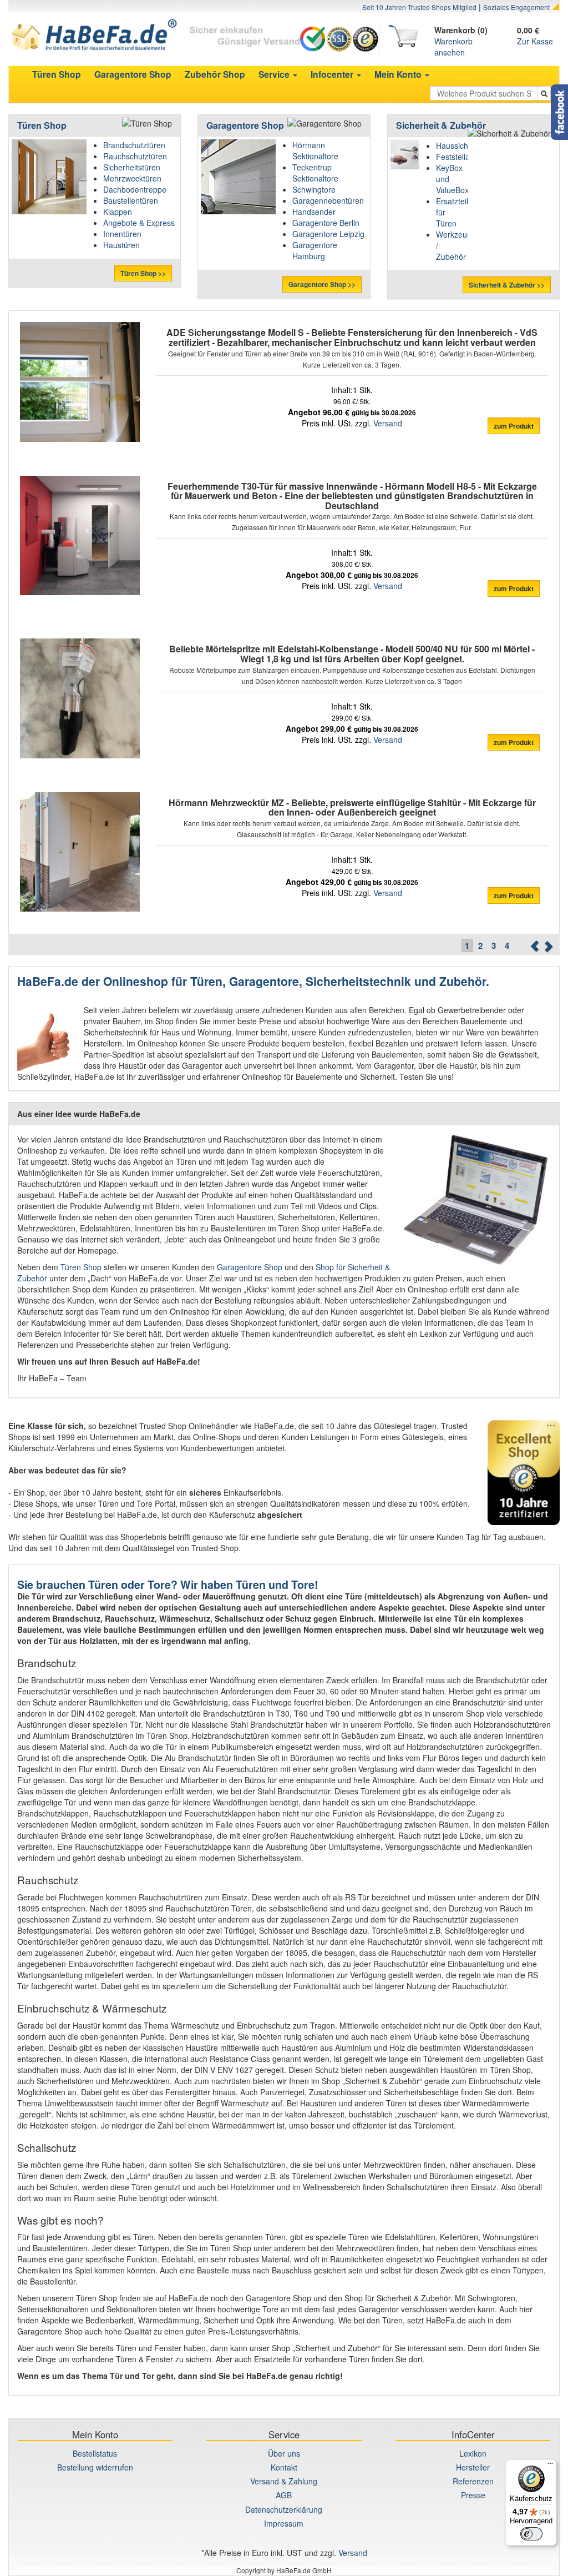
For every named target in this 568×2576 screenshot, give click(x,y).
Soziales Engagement (516, 7)
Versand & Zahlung (284, 2481)
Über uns (284, 2453)
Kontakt (284, 2467)
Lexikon (473, 2453)
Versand (388, 423)
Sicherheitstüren (132, 167)
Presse (473, 2495)
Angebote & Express (139, 223)
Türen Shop (42, 125)
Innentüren (122, 234)
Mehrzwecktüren (132, 178)
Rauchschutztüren (135, 156)
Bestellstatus (95, 2453)
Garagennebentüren (328, 200)
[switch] (531, 2534)
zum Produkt (514, 426)
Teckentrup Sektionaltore (315, 173)
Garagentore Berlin (326, 223)
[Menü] (550, 2466)
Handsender (314, 212)
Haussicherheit (462, 145)
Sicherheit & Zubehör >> (507, 285)
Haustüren (121, 245)
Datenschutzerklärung (284, 2509)
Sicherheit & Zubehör (441, 125)
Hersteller (473, 2467)
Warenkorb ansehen (453, 47)
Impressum (284, 2523)
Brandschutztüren (134, 145)
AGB (284, 2495)
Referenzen (473, 2481)
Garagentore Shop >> (322, 284)
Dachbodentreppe (135, 189)
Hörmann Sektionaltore (315, 150)
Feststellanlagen (465, 157)
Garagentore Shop (245, 125)
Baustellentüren (131, 200)
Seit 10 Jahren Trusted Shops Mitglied (419, 7)
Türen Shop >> (143, 273)
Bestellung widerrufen (95, 2467)
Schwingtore (314, 189)
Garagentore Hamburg (315, 250)
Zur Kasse (535, 41)
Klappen (118, 212)
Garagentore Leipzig (328, 234)
